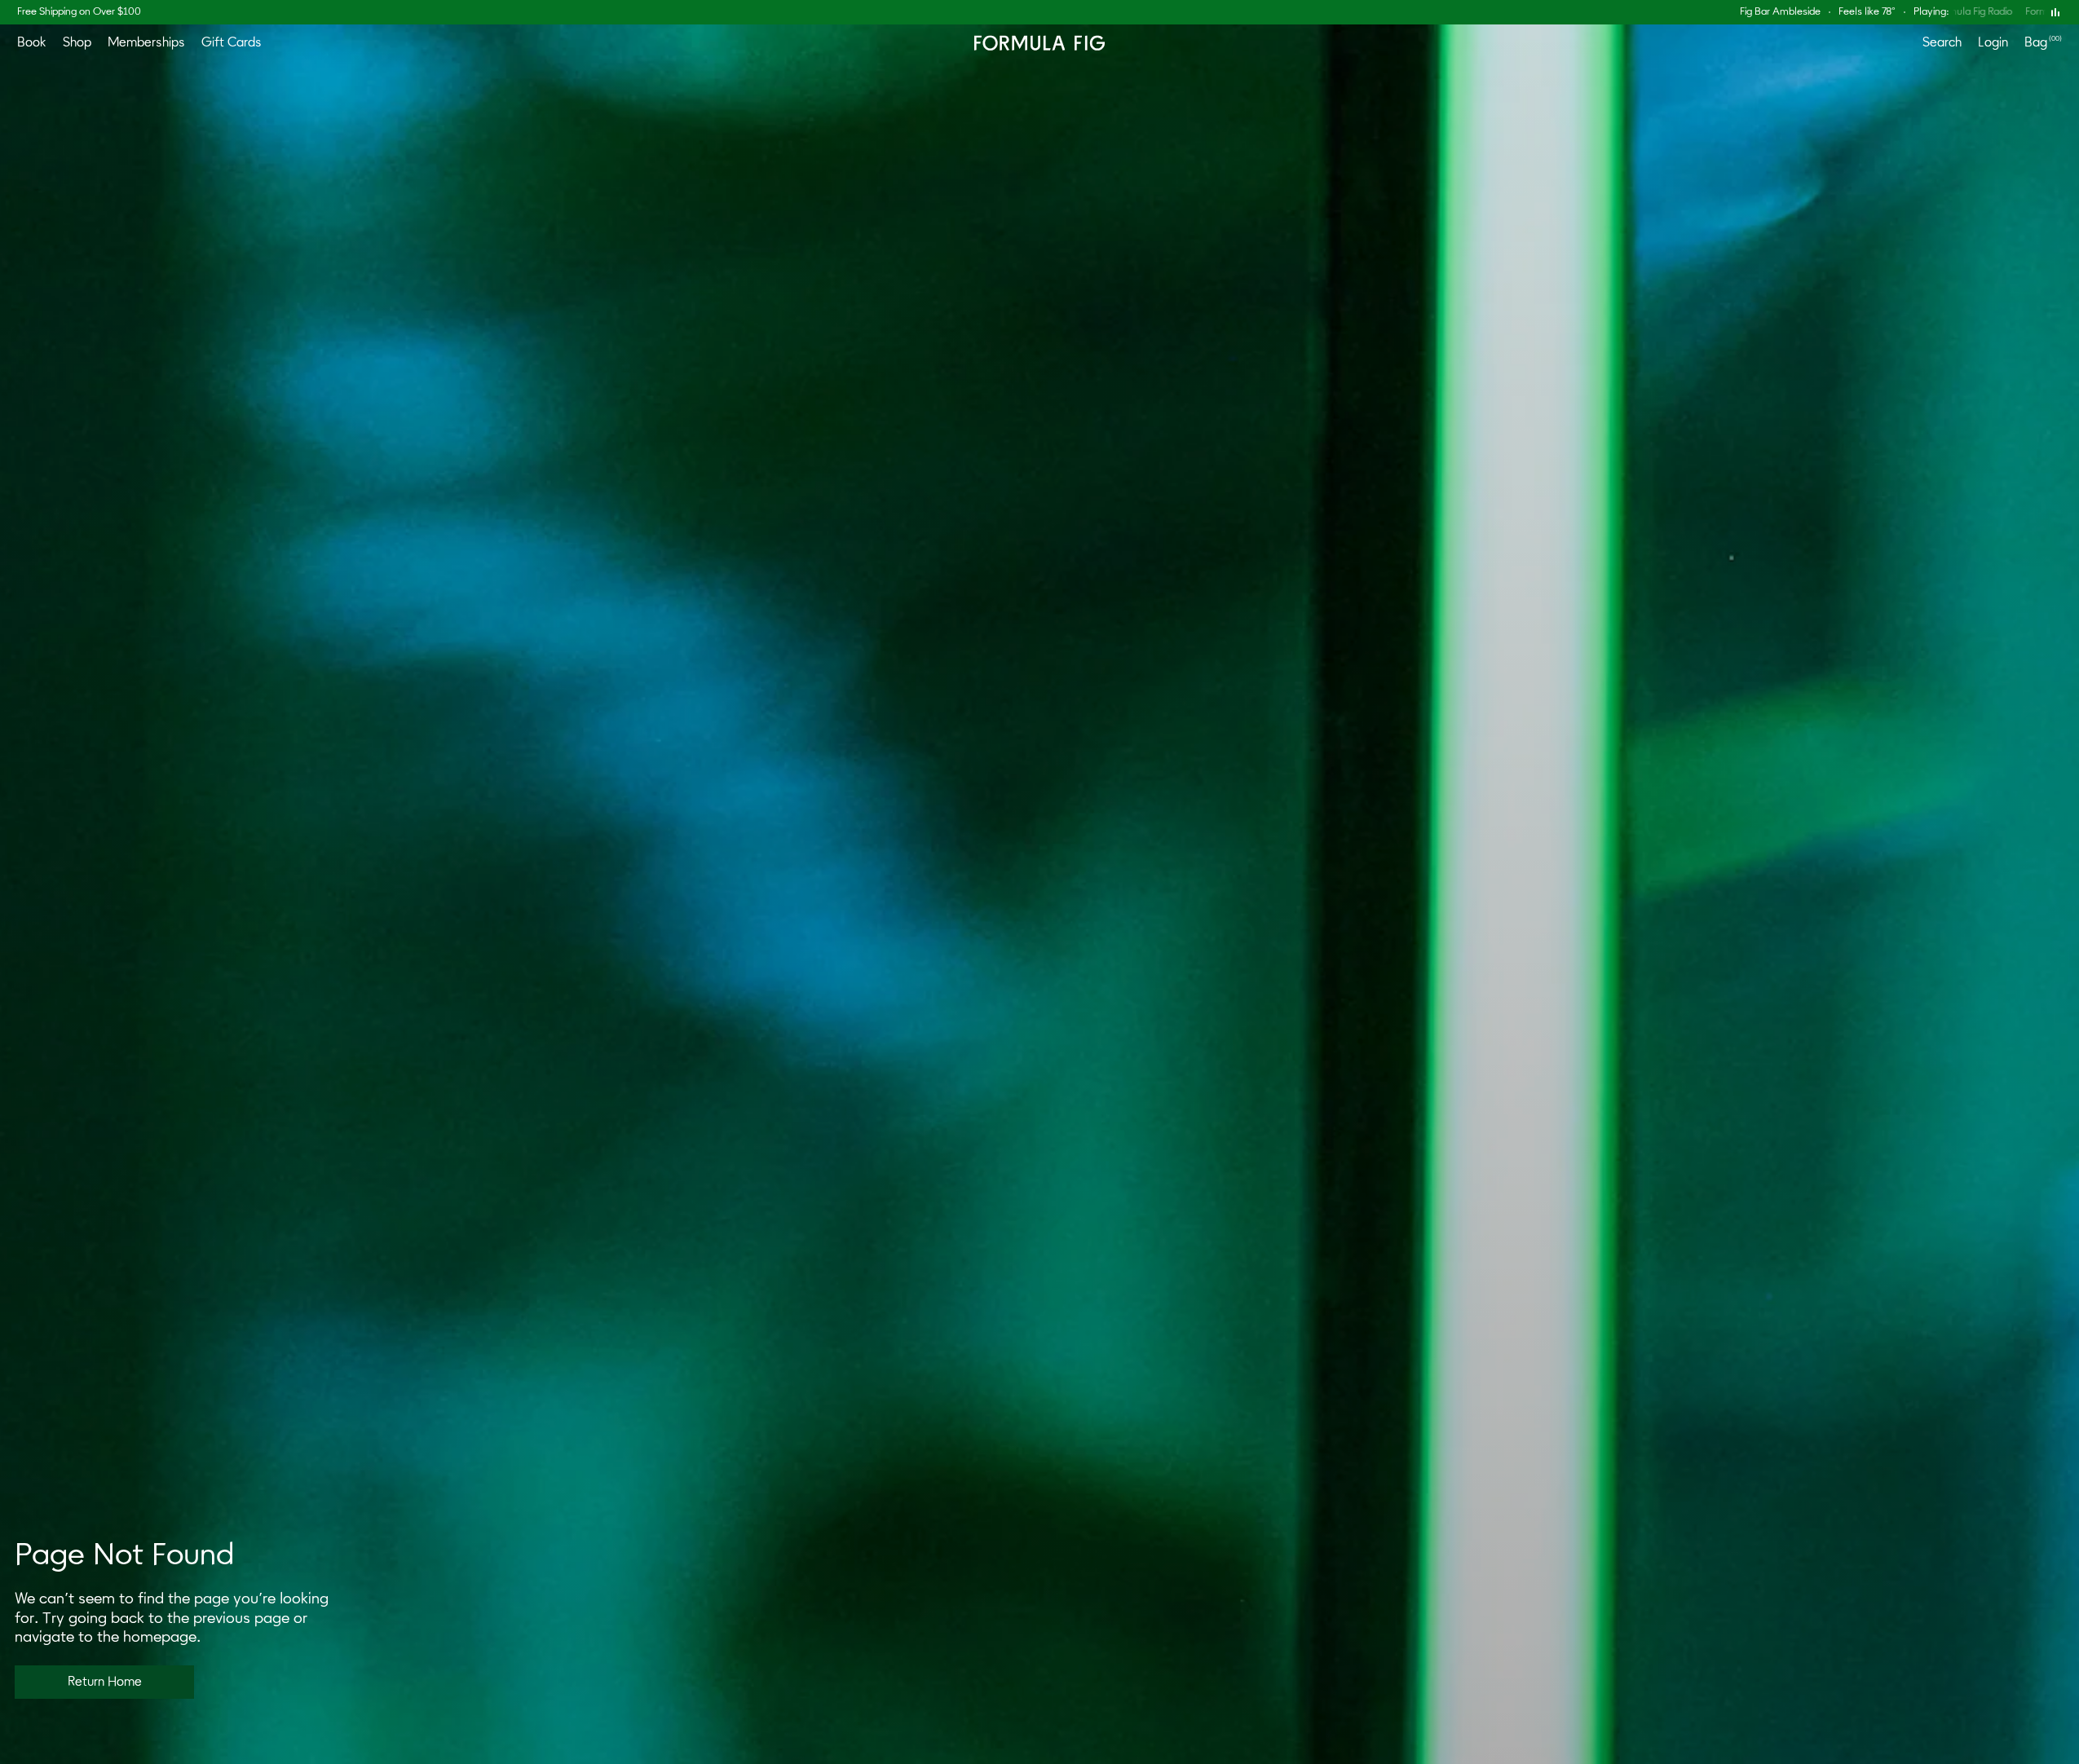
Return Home (105, 1682)
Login (1993, 42)
